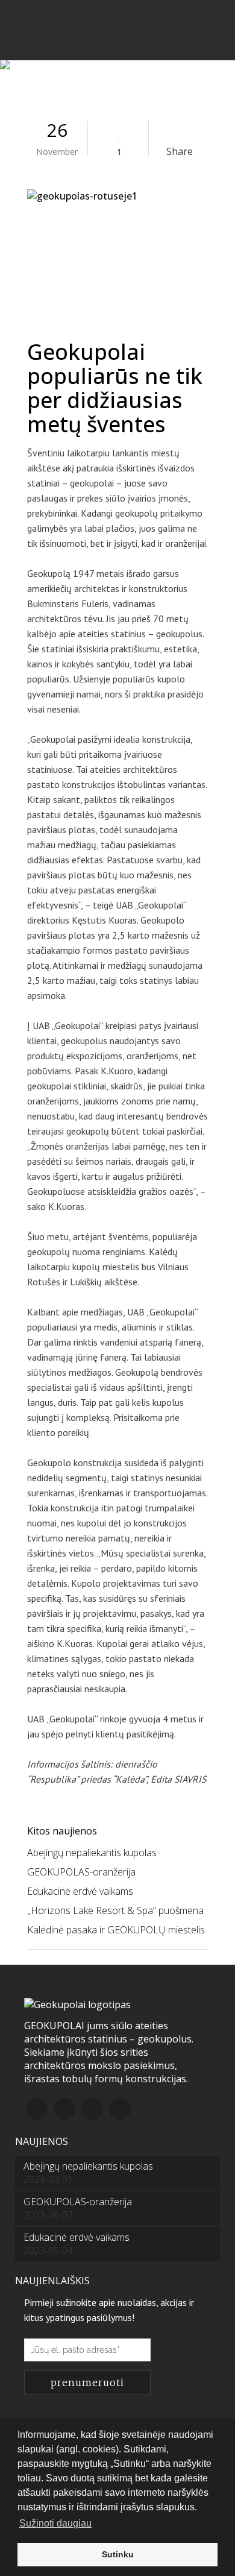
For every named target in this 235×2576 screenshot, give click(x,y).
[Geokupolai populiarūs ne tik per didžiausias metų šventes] (117, 257)
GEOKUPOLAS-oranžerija (81, 1872)
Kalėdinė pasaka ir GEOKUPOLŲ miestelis (116, 1930)
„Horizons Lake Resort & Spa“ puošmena (115, 1910)
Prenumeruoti (87, 2382)
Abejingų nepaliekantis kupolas (92, 1853)
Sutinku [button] (118, 2554)
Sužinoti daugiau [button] (55, 2523)
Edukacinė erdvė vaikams (80, 1891)
